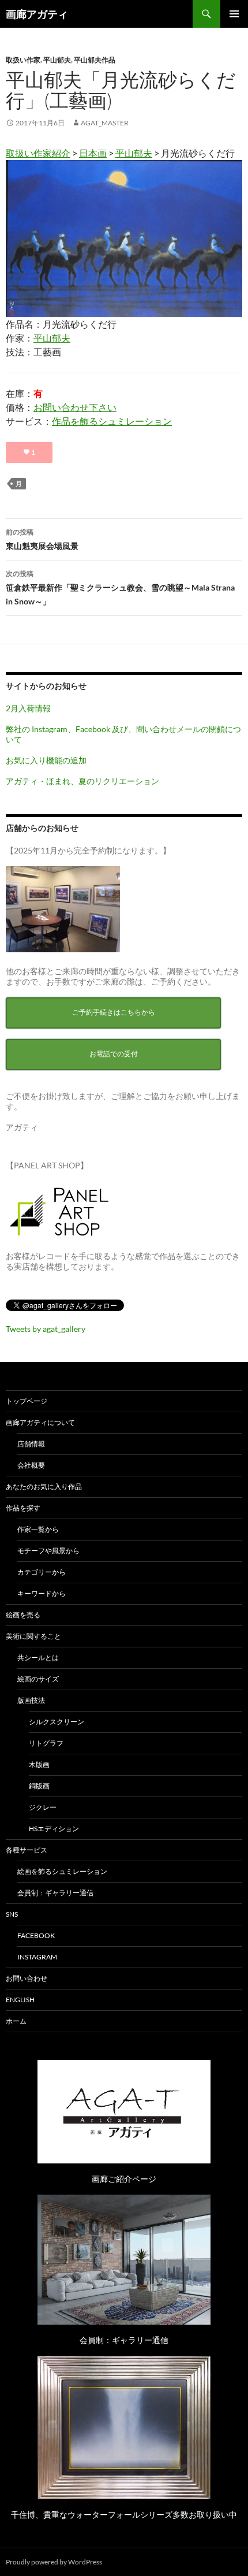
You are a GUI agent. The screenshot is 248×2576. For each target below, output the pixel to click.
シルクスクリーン (57, 1722)
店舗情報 (31, 1444)
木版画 (39, 1764)
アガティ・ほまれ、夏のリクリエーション (82, 781)
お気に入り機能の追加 (46, 760)
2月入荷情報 (28, 708)
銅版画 (39, 1786)
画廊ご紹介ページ (124, 2179)
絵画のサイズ (38, 1679)
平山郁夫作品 (95, 60)
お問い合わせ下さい (75, 407)
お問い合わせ (27, 1978)
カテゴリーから (42, 1572)
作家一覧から (38, 1529)
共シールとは (38, 1658)
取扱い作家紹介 (38, 153)
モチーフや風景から (48, 1551)
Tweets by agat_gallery (46, 1329)
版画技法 (31, 1700)
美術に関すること (33, 1636)
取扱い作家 (23, 60)
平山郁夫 (57, 60)
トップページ (27, 1401)
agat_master (105, 123)
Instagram (37, 1957)
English (20, 2000)
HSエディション (54, 1829)
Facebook (36, 1935)
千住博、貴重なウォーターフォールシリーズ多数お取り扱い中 (124, 2514)
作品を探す (23, 1508)
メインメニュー (234, 14)
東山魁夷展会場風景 (42, 539)
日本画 (93, 153)
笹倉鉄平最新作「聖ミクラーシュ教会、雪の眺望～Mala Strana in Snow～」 (120, 588)
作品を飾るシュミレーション (112, 421)
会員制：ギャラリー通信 (55, 1893)
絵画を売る (23, 1615)
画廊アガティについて (40, 1422)
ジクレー (43, 1807)
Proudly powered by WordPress (54, 2562)
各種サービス (27, 1850)
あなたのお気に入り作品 (44, 1486)
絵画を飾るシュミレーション (62, 1871)
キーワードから (42, 1593)
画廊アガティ (37, 14)
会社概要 (31, 1465)
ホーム (16, 2021)
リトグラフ (46, 1743)
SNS (12, 1914)
